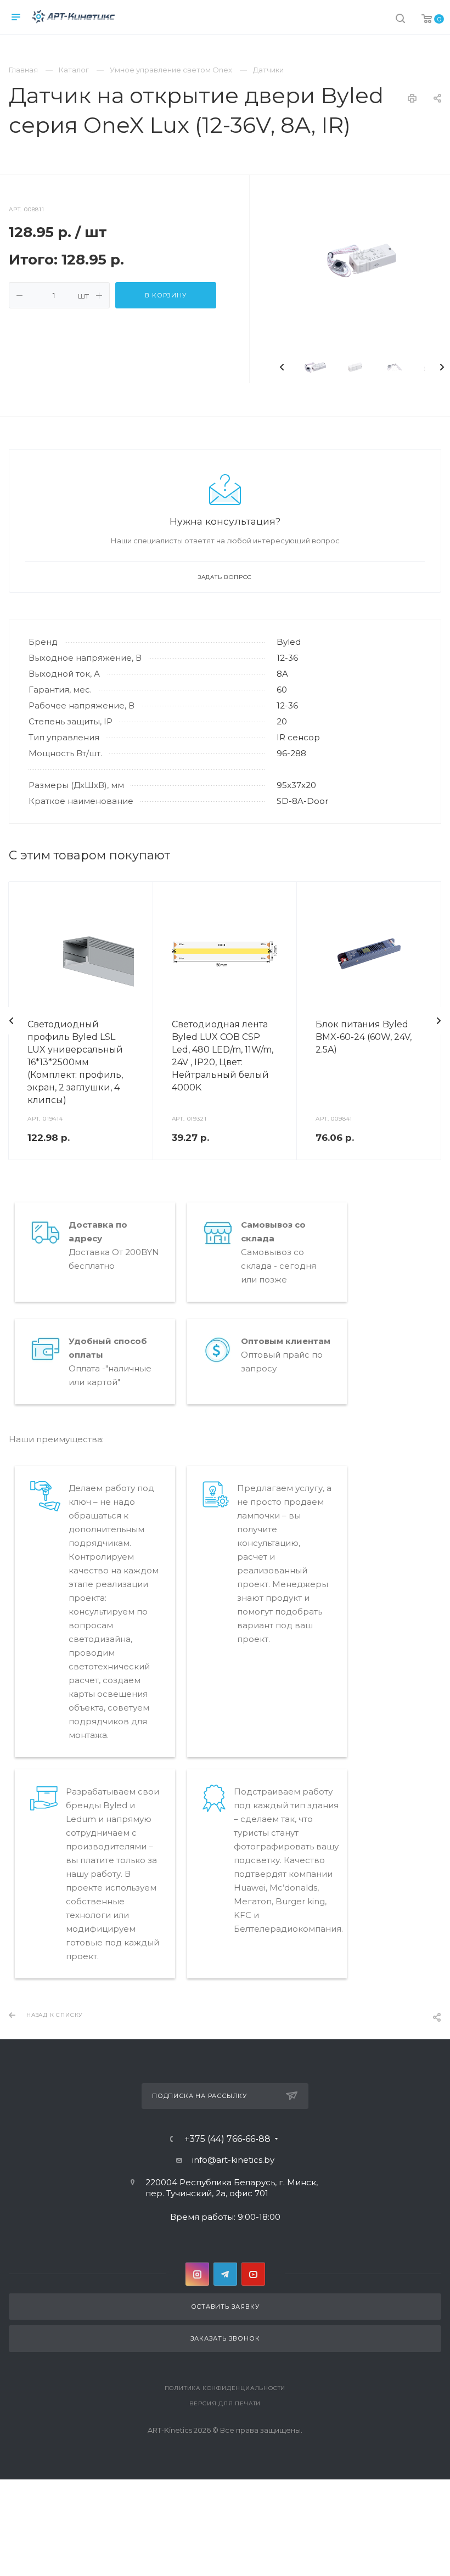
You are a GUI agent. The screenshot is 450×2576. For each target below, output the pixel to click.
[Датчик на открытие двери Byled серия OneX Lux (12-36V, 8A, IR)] (362, 260)
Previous (282, 367)
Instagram (197, 2274)
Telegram (225, 2274)
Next (442, 367)
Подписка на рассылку (199, 2096)
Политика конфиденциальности (225, 2388)
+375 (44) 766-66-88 (227, 2139)
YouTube (253, 2274)
